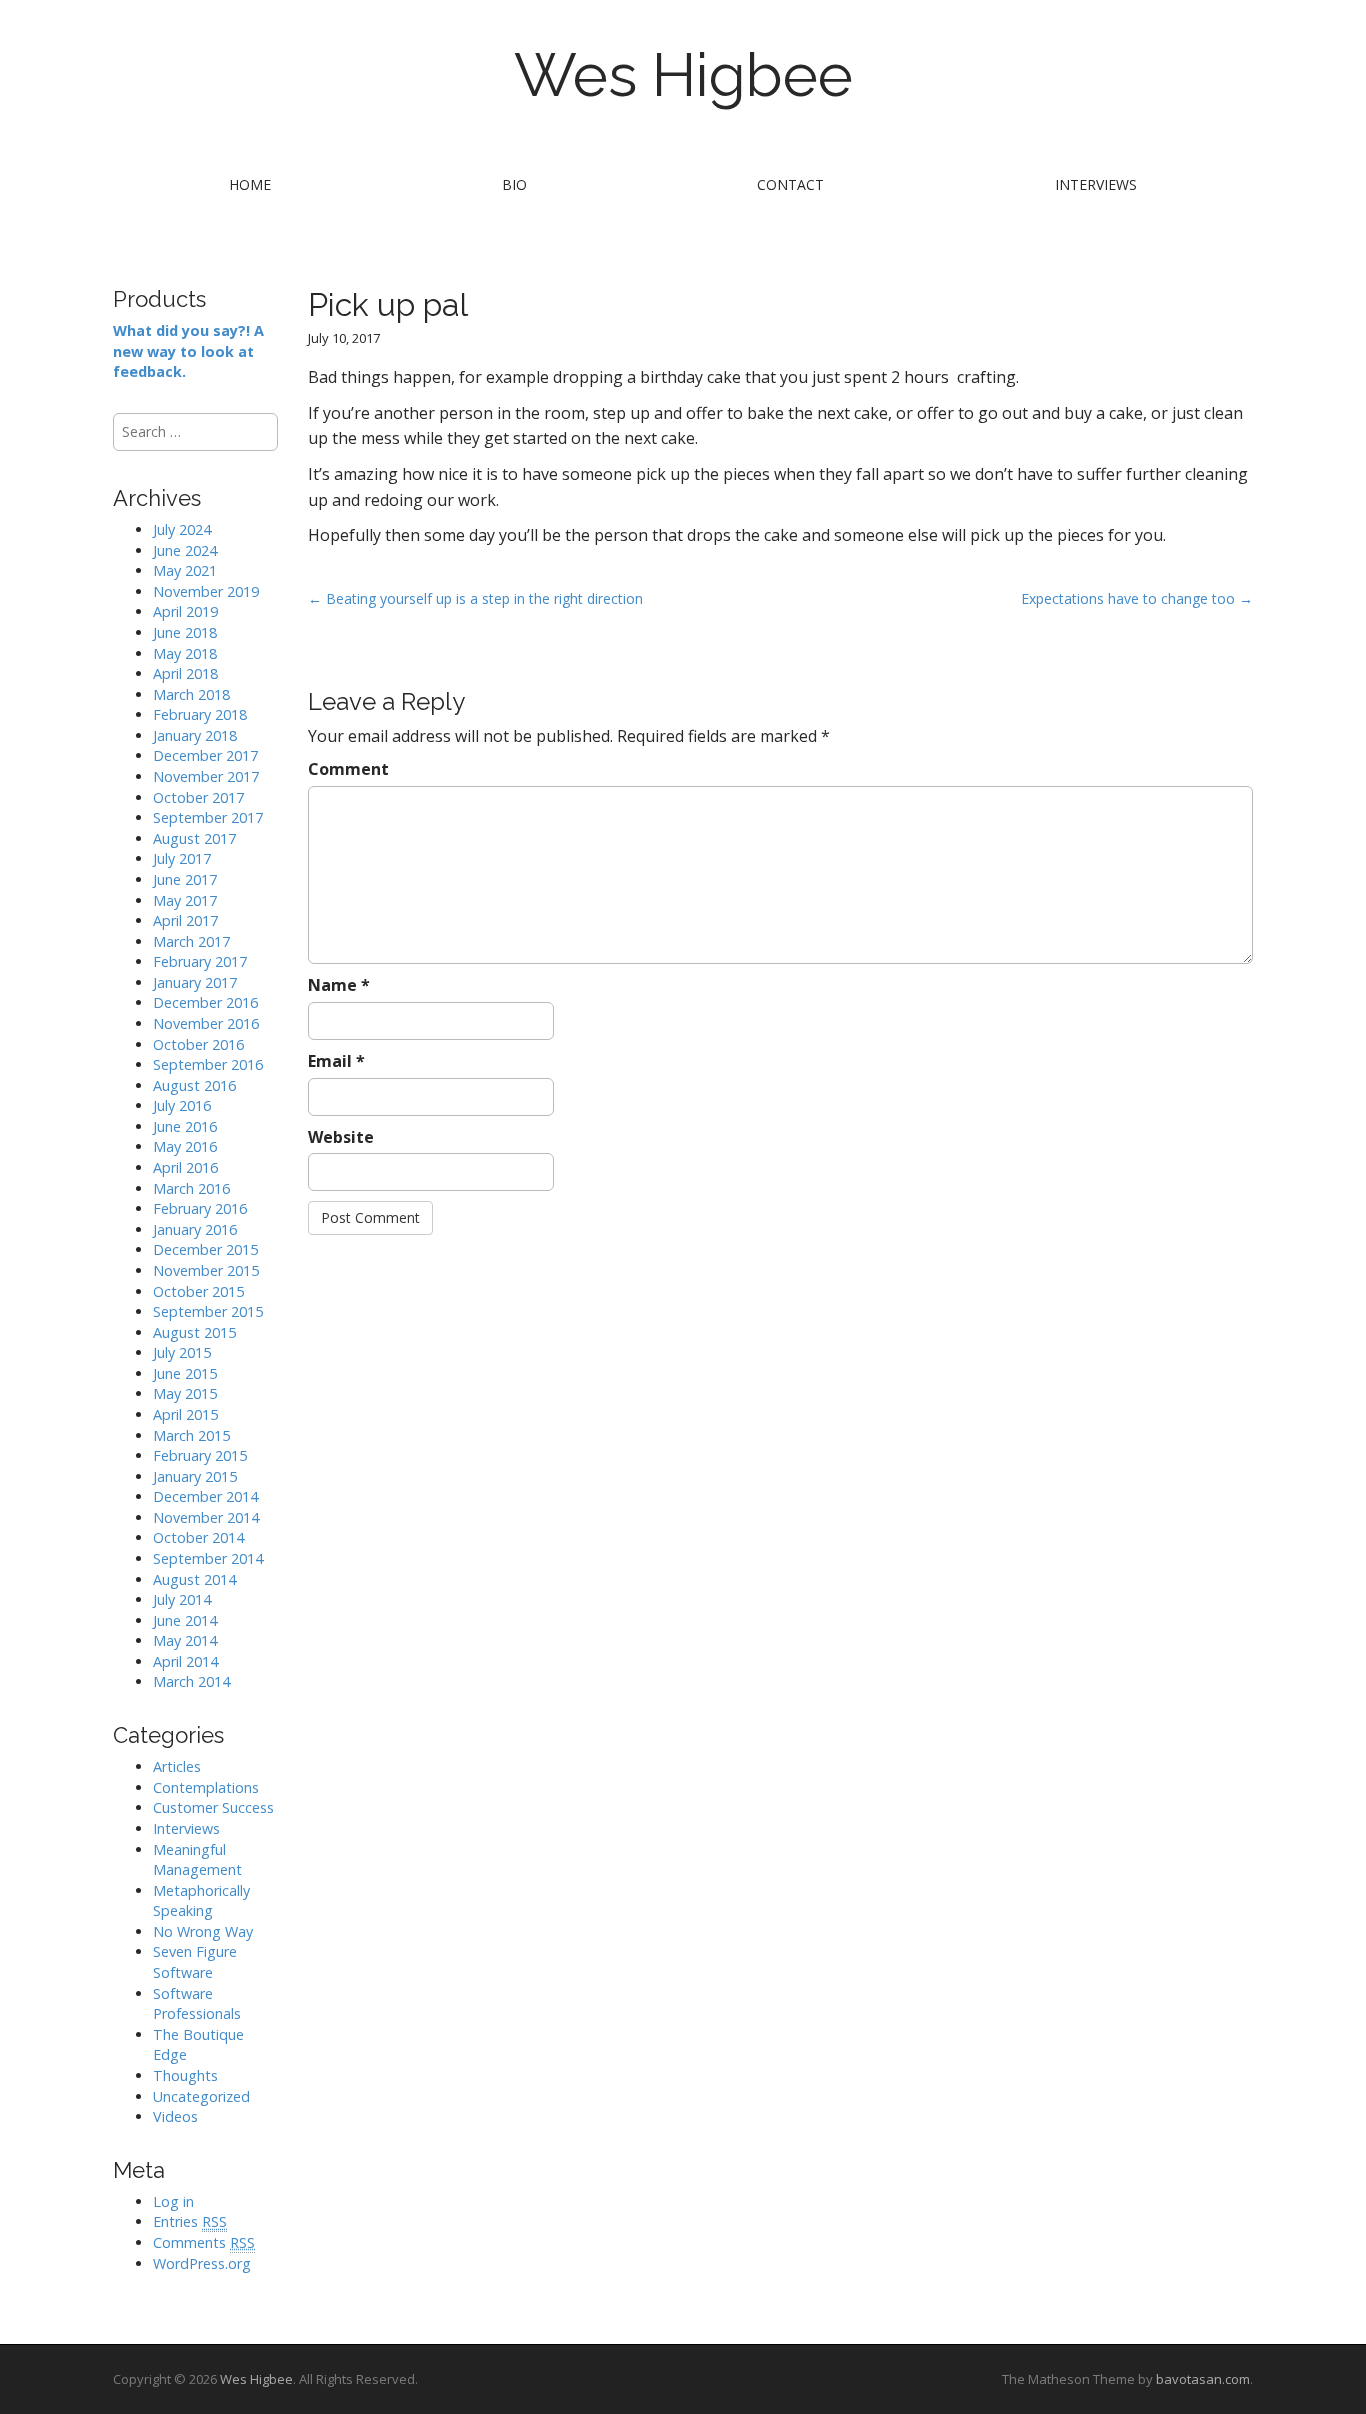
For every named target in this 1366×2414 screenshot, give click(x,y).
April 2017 (185, 920)
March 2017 (191, 941)
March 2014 (191, 1681)
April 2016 (185, 1167)
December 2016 (205, 1002)
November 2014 (206, 1517)
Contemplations (206, 1787)
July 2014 (182, 1599)
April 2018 (185, 673)
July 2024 (182, 529)
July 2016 (182, 1105)
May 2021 (185, 570)
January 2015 (195, 1476)
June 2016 (185, 1126)
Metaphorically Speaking (201, 1901)
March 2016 (191, 1188)
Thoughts (185, 2075)
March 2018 (191, 694)
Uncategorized (201, 2096)
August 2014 (194, 1579)
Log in (173, 2201)
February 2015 (200, 1455)
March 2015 (191, 1435)
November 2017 (206, 776)
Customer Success (213, 1807)
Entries (190, 2221)
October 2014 (198, 1537)
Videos (175, 2116)
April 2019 (185, 611)
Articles (177, 1766)
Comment (348, 769)
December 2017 (205, 755)
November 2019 (206, 591)
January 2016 (195, 1229)
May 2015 (185, 1393)
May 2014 (185, 1640)
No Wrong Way (203, 1931)
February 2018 (200, 714)
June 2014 (185, 1620)
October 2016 (198, 1044)
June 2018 (185, 632)
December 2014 (205, 1496)
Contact (790, 184)
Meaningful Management (197, 1860)
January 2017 (195, 982)
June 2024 (185, 550)
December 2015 (205, 1249)
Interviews (1096, 184)
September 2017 (208, 817)
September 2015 (208, 1311)
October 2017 (198, 797)
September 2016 (208, 1064)
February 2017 (200, 961)
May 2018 (185, 653)
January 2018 (195, 735)
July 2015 (182, 1352)
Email (336, 1061)
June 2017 (185, 879)
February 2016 (200, 1208)
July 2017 (182, 858)
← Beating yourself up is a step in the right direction (477, 598)
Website (341, 1137)
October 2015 (198, 1291)
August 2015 (194, 1332)
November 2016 (206, 1023)
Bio (514, 184)
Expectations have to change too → (1137, 598)
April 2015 (185, 1414)
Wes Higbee (683, 75)
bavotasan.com (1203, 2379)
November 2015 (206, 1270)
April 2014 (185, 1661)
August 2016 (194, 1085)
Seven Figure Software (195, 1962)
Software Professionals (197, 2004)
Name (339, 985)
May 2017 (185, 900)
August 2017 (194, 838)
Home (250, 184)
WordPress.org (202, 2263)
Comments (204, 2242)
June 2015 (185, 1373)
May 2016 (185, 1146)
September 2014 (208, 1558)
